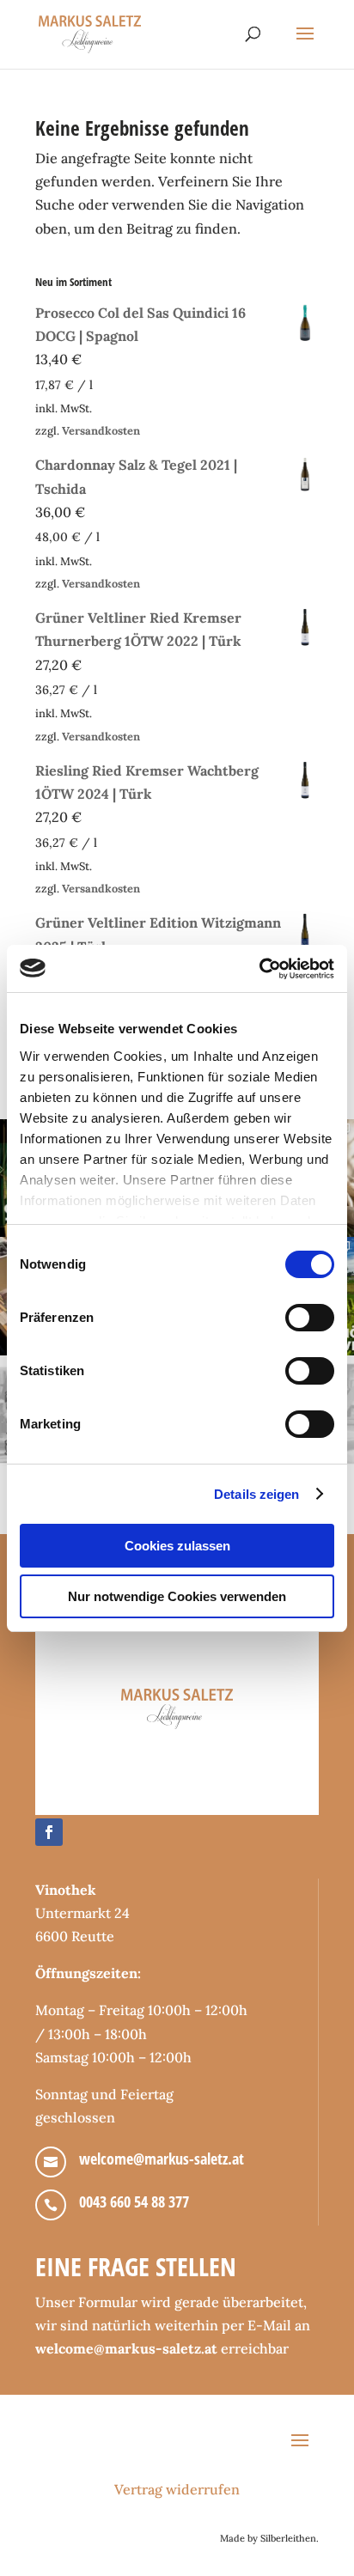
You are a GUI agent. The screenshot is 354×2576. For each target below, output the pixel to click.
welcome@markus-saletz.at (162, 2159)
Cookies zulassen (177, 1546)
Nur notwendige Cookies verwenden (177, 1596)
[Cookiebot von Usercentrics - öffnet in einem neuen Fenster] (259, 969)
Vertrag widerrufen (177, 2489)
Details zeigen (256, 1494)
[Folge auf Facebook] (49, 1832)
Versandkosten (101, 431)
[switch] (310, 1318)
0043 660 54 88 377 (134, 2201)
